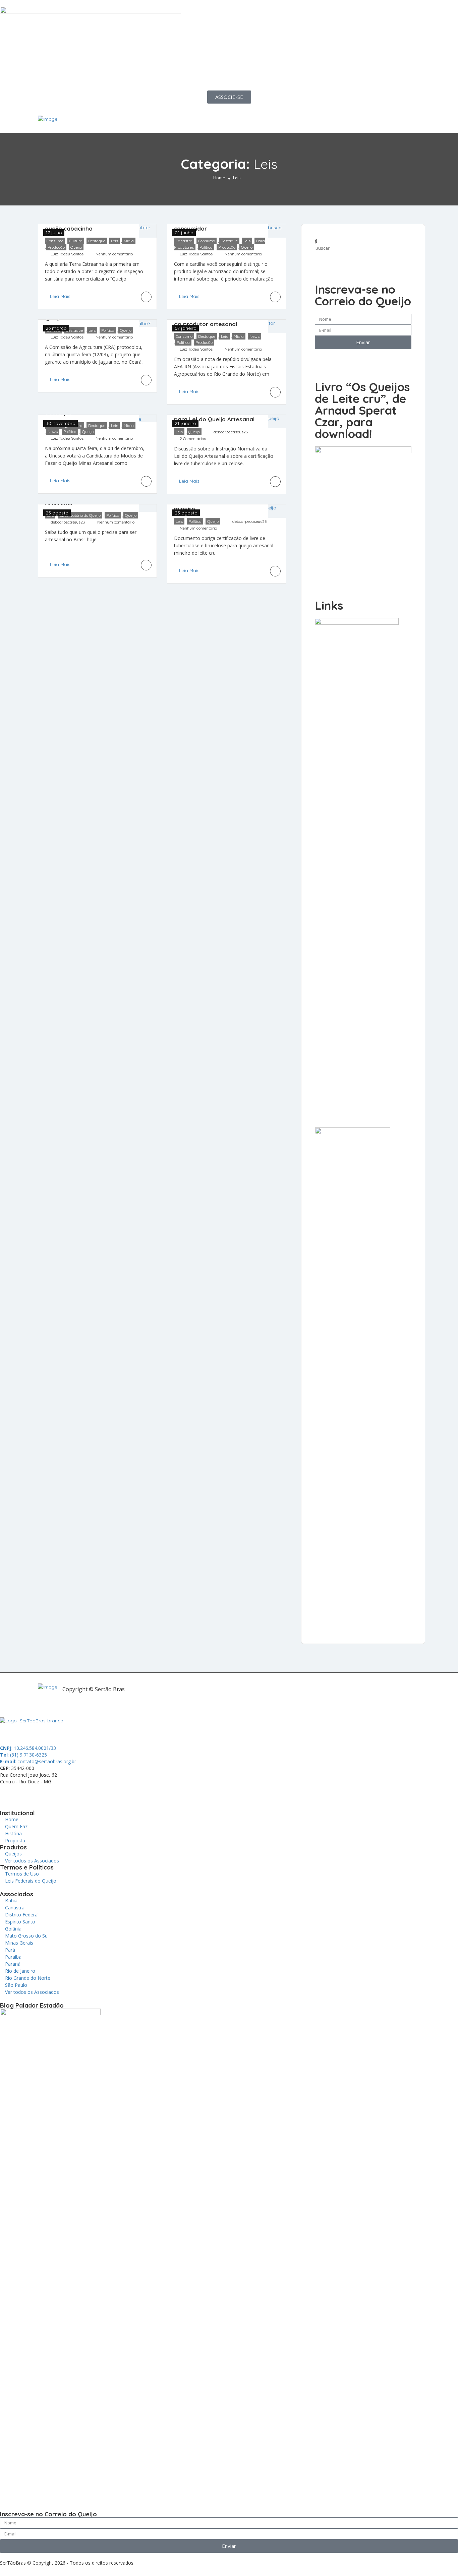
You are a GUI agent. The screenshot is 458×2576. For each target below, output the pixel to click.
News (254, 336)
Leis (114, 241)
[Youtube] (81, 1793)
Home (219, 178)
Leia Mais (60, 296)
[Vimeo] (99, 1793)
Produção (56, 247)
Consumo (55, 241)
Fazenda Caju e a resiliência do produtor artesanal (213, 320)
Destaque (97, 241)
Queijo (76, 247)
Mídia (129, 241)
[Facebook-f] (26, 1793)
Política (206, 247)
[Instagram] (63, 1793)
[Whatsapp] (8, 1793)
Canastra (184, 241)
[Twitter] (45, 1793)
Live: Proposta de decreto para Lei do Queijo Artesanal (214, 415)
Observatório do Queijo (80, 515)
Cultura (76, 241)
